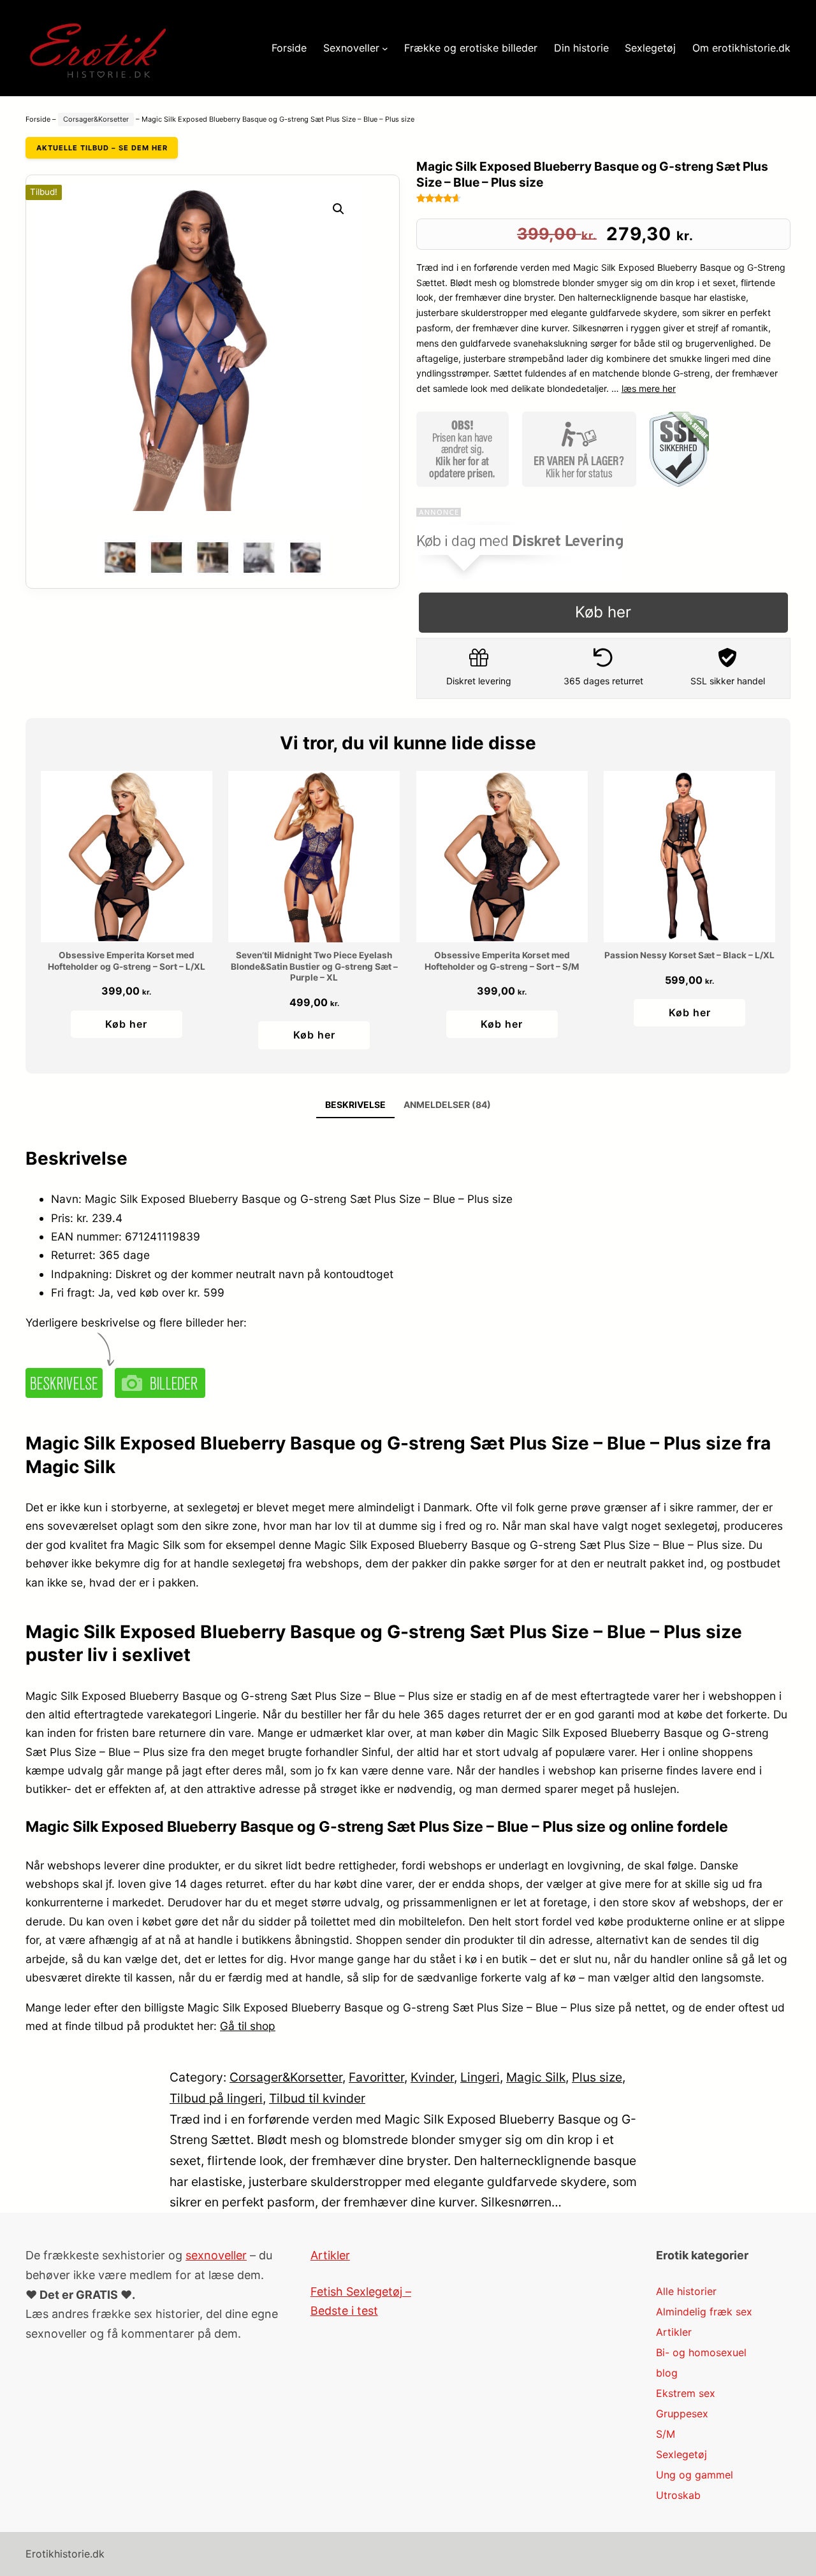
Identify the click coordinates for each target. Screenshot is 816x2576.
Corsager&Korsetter (96, 119)
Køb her (603, 612)
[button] (339, 209)
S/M (666, 2434)
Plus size (597, 2077)
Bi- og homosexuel (701, 2352)
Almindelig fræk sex (704, 2312)
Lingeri (480, 2077)
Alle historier (686, 2291)
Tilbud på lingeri (216, 2098)
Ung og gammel (695, 2475)
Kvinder (432, 2077)
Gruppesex (682, 2414)
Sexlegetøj (681, 2454)
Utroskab (678, 2495)
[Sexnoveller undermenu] (385, 48)
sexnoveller (216, 2255)
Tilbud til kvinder (317, 2098)
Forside (38, 119)
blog (667, 2373)
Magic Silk (536, 2077)
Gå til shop (248, 2026)
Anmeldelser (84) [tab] (447, 1105)
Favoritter (376, 2077)
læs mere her (649, 388)
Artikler (330, 2255)
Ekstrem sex (686, 2393)
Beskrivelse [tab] (355, 1105)
